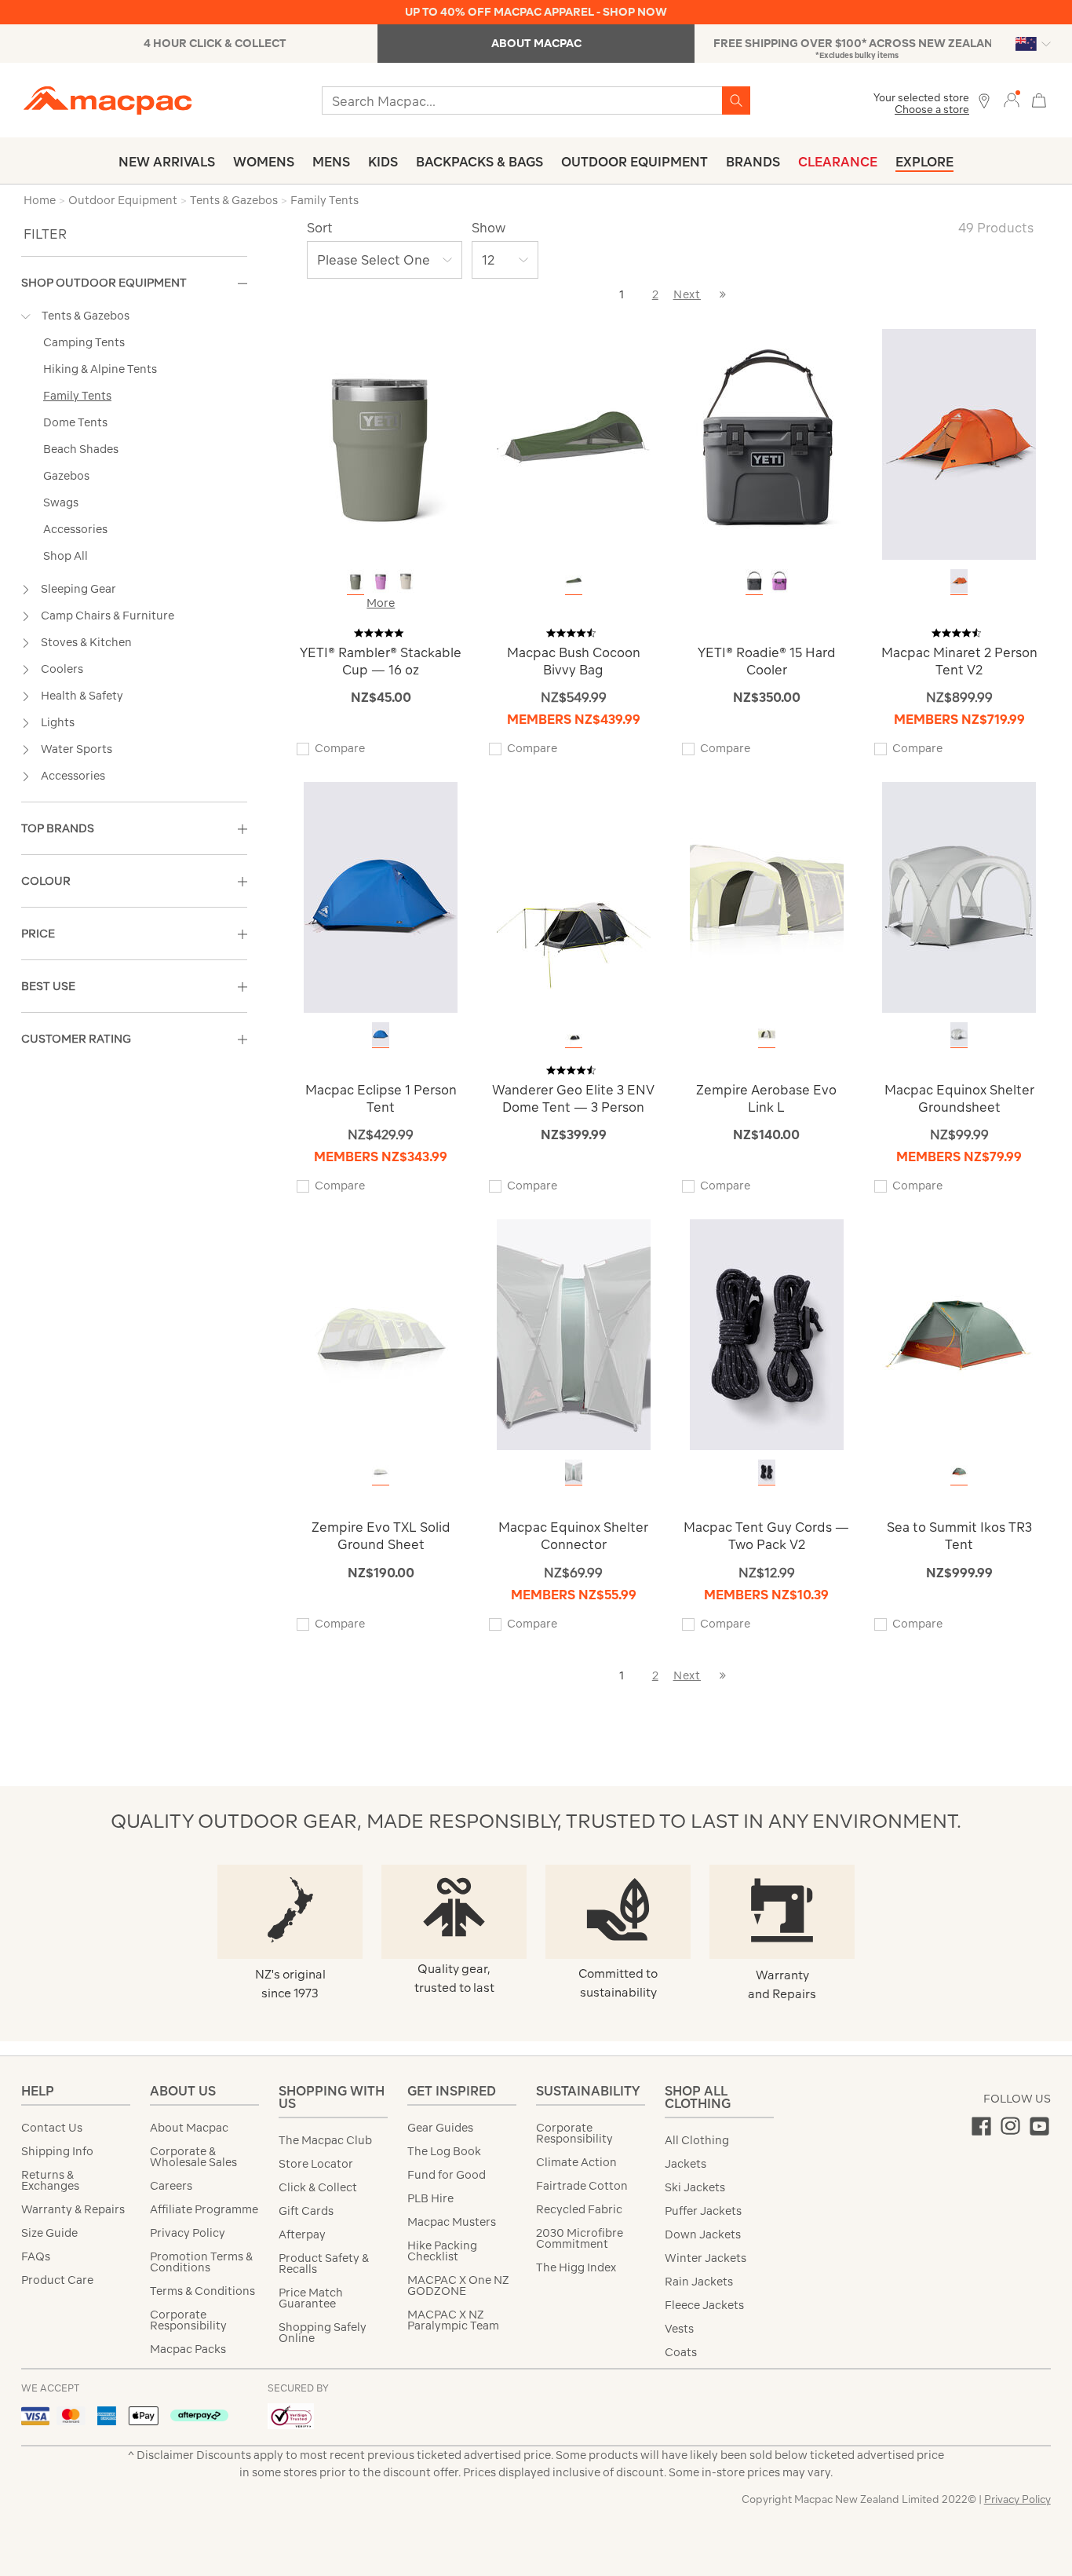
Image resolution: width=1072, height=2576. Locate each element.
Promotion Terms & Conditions (201, 2262)
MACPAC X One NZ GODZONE (458, 2286)
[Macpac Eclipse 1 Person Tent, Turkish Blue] (381, 1034)
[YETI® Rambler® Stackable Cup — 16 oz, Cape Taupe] (406, 581)
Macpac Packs (188, 2349)
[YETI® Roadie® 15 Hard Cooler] (767, 443)
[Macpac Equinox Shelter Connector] (574, 1334)
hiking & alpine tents (100, 369)
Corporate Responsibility (188, 2320)
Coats (681, 2352)
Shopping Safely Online (323, 2333)
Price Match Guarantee (311, 2298)
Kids (383, 162)
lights (58, 722)
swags (61, 502)
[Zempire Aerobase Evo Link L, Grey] (767, 1034)
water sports (77, 749)
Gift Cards (306, 2211)
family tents (77, 396)
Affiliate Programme (204, 2209)
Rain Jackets (699, 2282)
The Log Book (444, 2151)
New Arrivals (167, 162)
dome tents (75, 422)
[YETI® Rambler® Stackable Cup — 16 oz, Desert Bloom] (381, 581)
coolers (62, 669)
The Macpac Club (325, 2140)
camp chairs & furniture (108, 616)
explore (924, 162)
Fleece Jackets (704, 2305)
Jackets (685, 2164)
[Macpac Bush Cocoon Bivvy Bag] (574, 443)
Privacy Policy (188, 2233)
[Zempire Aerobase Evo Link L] (767, 896)
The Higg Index (576, 2267)
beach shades (81, 449)
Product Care (57, 2280)
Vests (679, 2329)
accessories (75, 529)
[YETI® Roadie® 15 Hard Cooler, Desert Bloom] (779, 581)
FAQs (36, 2256)
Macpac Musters (452, 2222)
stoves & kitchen (86, 642)
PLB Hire (430, 2198)
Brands (753, 162)
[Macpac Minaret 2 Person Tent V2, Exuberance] (959, 581)
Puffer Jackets (703, 2211)
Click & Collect (318, 2187)
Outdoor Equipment (634, 162)
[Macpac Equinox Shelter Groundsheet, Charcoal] (959, 1034)
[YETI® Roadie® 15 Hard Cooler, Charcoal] (754, 581)
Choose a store (932, 110)
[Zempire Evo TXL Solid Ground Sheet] (381, 1334)
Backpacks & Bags (479, 162)
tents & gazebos (86, 316)
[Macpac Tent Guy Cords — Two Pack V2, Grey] (767, 1472)
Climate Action (576, 2162)
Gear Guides (440, 2128)
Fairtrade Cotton (582, 2186)
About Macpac (189, 2128)
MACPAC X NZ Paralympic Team (453, 2320)
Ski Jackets (695, 2187)
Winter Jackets (706, 2258)
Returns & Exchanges (50, 2180)
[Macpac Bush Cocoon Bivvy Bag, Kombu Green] (574, 581)
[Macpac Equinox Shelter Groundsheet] (959, 896)
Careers (171, 2186)
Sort (320, 228)
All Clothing (697, 2140)
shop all (66, 556)
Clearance (838, 162)
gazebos (66, 476)
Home (40, 200)
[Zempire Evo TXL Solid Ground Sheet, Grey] (381, 1472)
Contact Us (52, 2128)
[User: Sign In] (1012, 99)
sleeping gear (78, 589)
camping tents (84, 342)
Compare (340, 748)
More (381, 603)
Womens (264, 162)
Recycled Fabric (579, 2209)
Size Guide (49, 2233)
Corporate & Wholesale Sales (193, 2157)
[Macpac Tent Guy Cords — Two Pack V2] (767, 1334)
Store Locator (316, 2164)
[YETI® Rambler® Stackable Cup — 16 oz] (381, 443)
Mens (331, 162)
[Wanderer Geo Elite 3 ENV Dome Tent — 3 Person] (574, 896)
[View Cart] (1039, 99)
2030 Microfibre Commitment (580, 2238)
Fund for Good (447, 2175)
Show (489, 228)
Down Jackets (703, 2234)
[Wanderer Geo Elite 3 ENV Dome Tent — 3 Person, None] (574, 1034)
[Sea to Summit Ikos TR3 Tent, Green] (959, 1472)
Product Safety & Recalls (324, 2264)
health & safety (82, 696)
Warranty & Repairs (73, 2209)
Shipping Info (57, 2151)
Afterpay (302, 2234)
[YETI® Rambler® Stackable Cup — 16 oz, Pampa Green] (356, 581)
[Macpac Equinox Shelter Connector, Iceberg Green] (574, 1472)
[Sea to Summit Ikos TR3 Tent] (959, 1334)
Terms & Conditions (202, 2291)
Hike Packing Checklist (442, 2251)
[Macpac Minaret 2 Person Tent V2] (959, 443)
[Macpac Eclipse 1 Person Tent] (381, 896)
